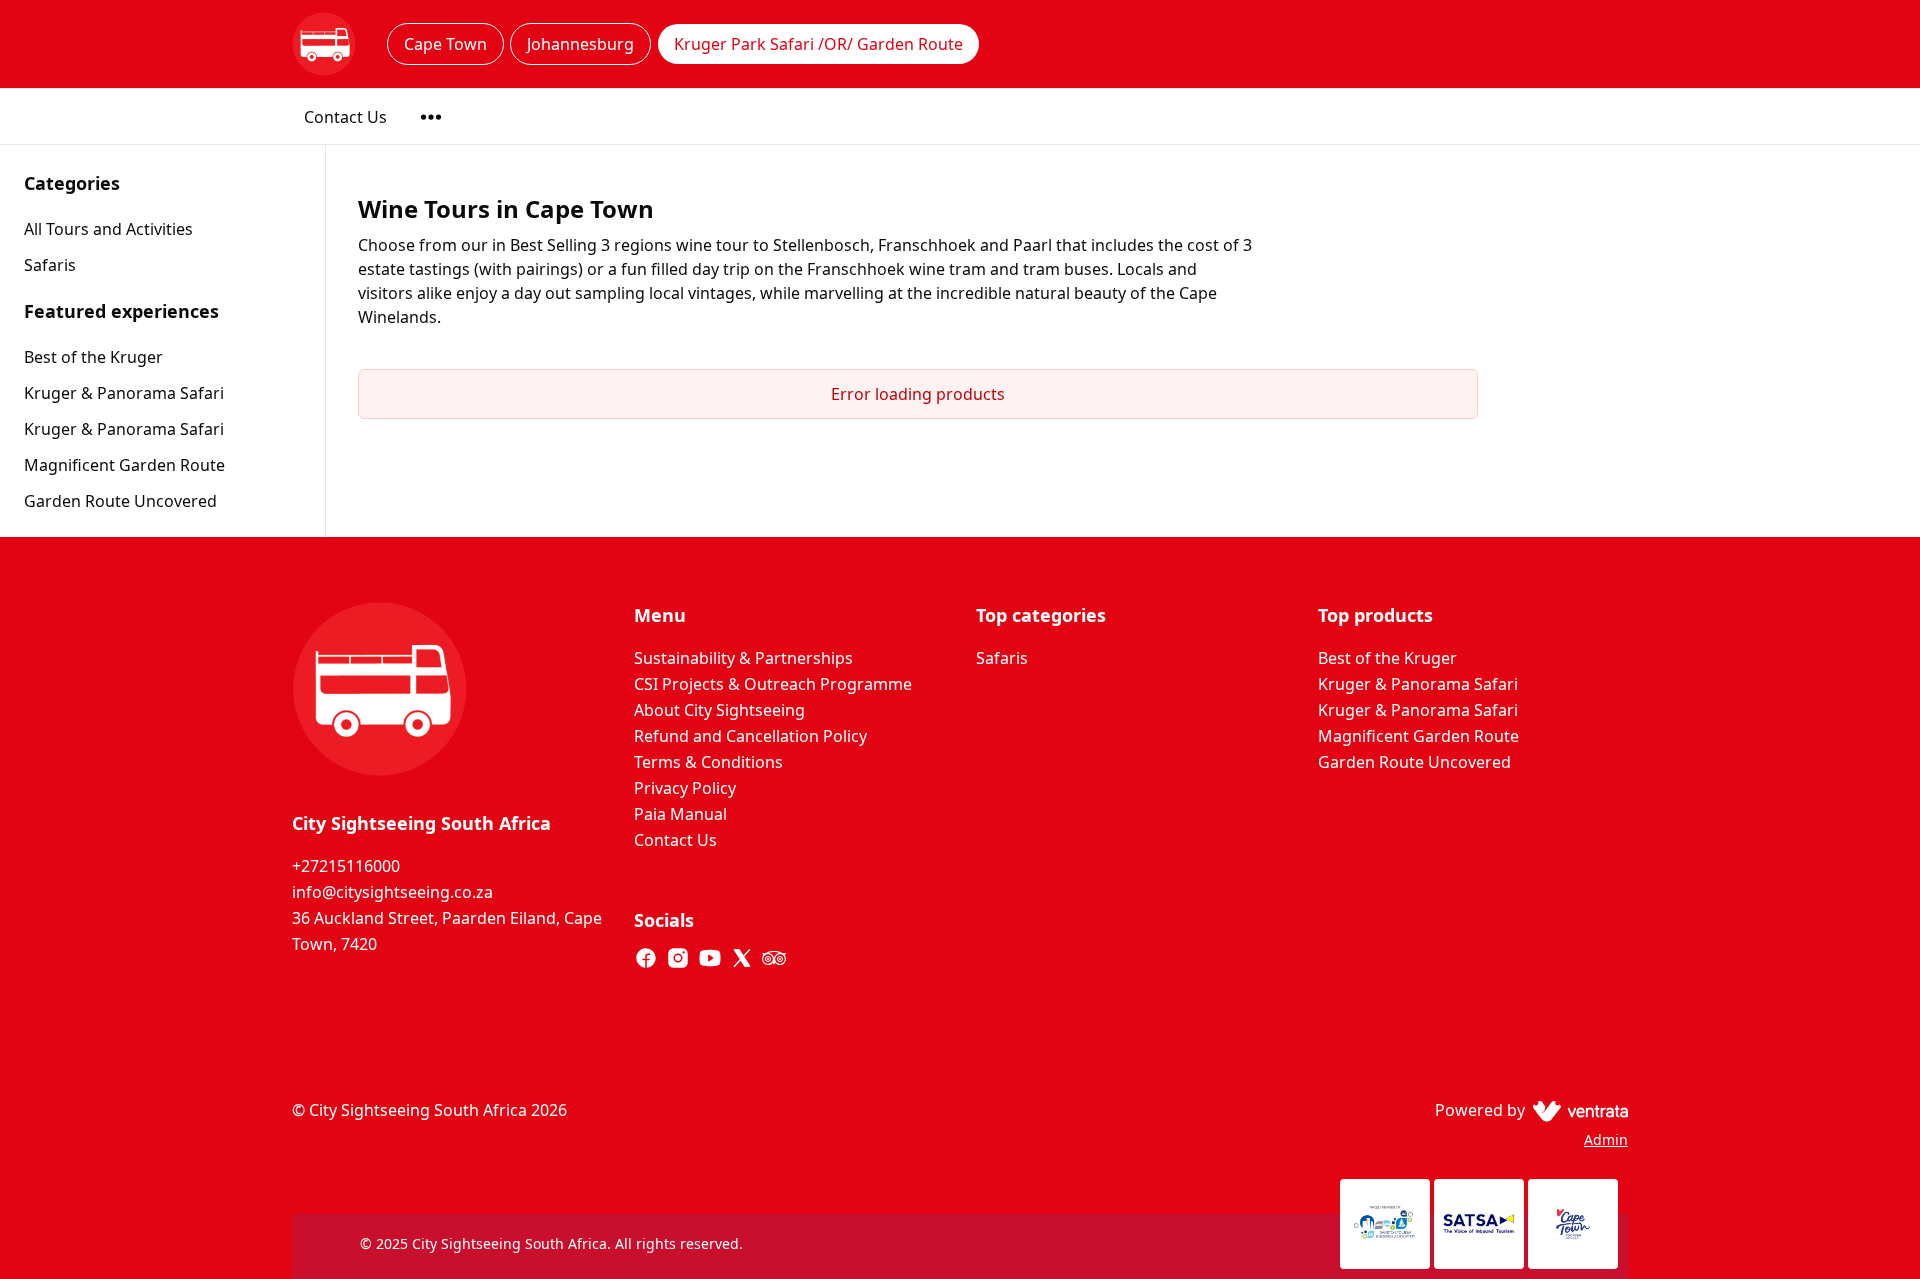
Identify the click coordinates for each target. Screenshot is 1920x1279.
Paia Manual (680, 814)
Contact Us (345, 117)
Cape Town (445, 44)
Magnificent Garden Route (124, 465)
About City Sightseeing (719, 710)
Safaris (1002, 658)
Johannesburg (580, 44)
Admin (1606, 1139)
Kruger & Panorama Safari (124, 393)
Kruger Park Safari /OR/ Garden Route (818, 44)
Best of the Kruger (93, 357)
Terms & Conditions (708, 762)
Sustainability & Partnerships (743, 658)
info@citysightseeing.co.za (392, 892)
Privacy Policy (685, 788)
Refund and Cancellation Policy (750, 736)
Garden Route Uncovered (120, 501)
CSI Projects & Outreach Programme (773, 684)
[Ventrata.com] (1576, 1110)
